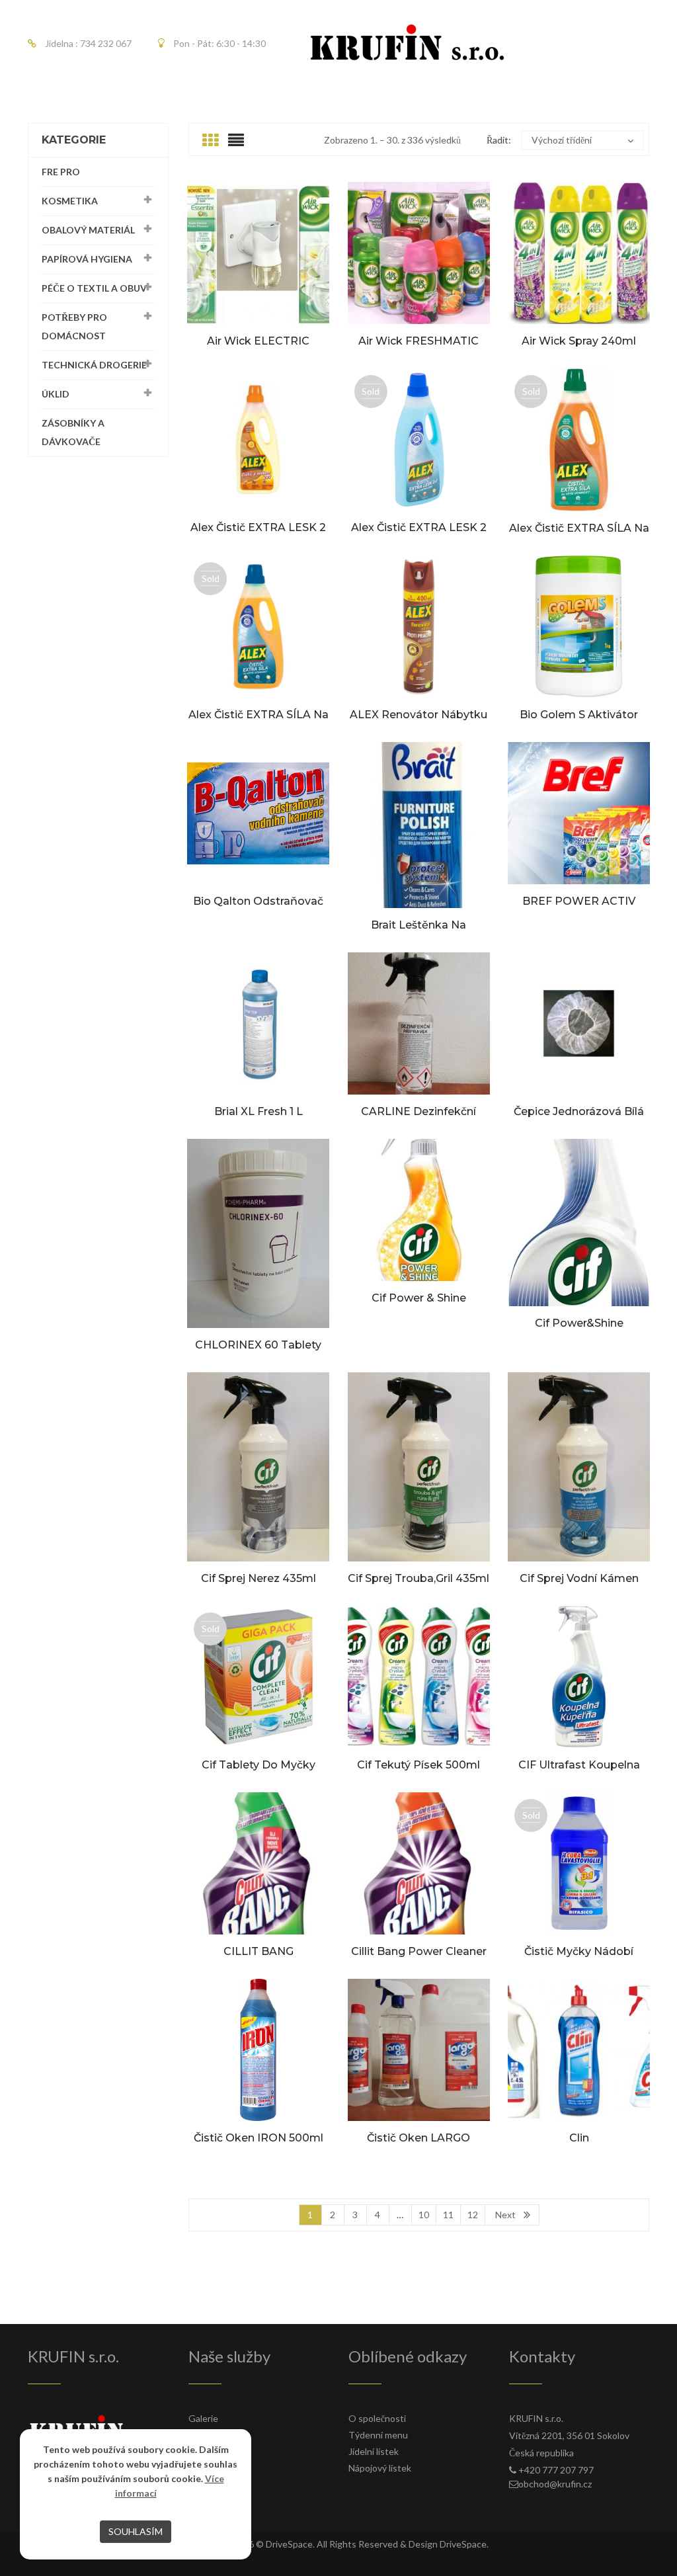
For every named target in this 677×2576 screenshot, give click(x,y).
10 (424, 2215)
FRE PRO (61, 172)
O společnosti (377, 2418)
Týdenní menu (378, 2435)
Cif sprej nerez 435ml (259, 1578)
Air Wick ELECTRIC (258, 341)
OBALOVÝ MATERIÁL (88, 230)
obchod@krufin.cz (555, 2484)
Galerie (203, 2418)
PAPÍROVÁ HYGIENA (87, 259)
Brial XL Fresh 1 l (259, 1111)
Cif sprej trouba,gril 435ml (418, 1578)
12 (473, 2215)
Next (505, 2215)
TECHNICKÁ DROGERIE (94, 365)
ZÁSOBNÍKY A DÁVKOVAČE (73, 432)
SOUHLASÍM (136, 2531)
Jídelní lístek (374, 2451)
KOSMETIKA (70, 201)
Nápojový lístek (380, 2468)
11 (448, 2215)
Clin (579, 2138)
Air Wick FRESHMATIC (418, 341)
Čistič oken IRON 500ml (259, 2138)
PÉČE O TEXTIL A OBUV (94, 288)
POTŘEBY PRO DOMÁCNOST (74, 326)
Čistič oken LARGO (418, 2138)
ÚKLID (56, 394)
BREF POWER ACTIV (579, 901)
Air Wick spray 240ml (579, 341)
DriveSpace (289, 2544)
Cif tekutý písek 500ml (418, 1765)
